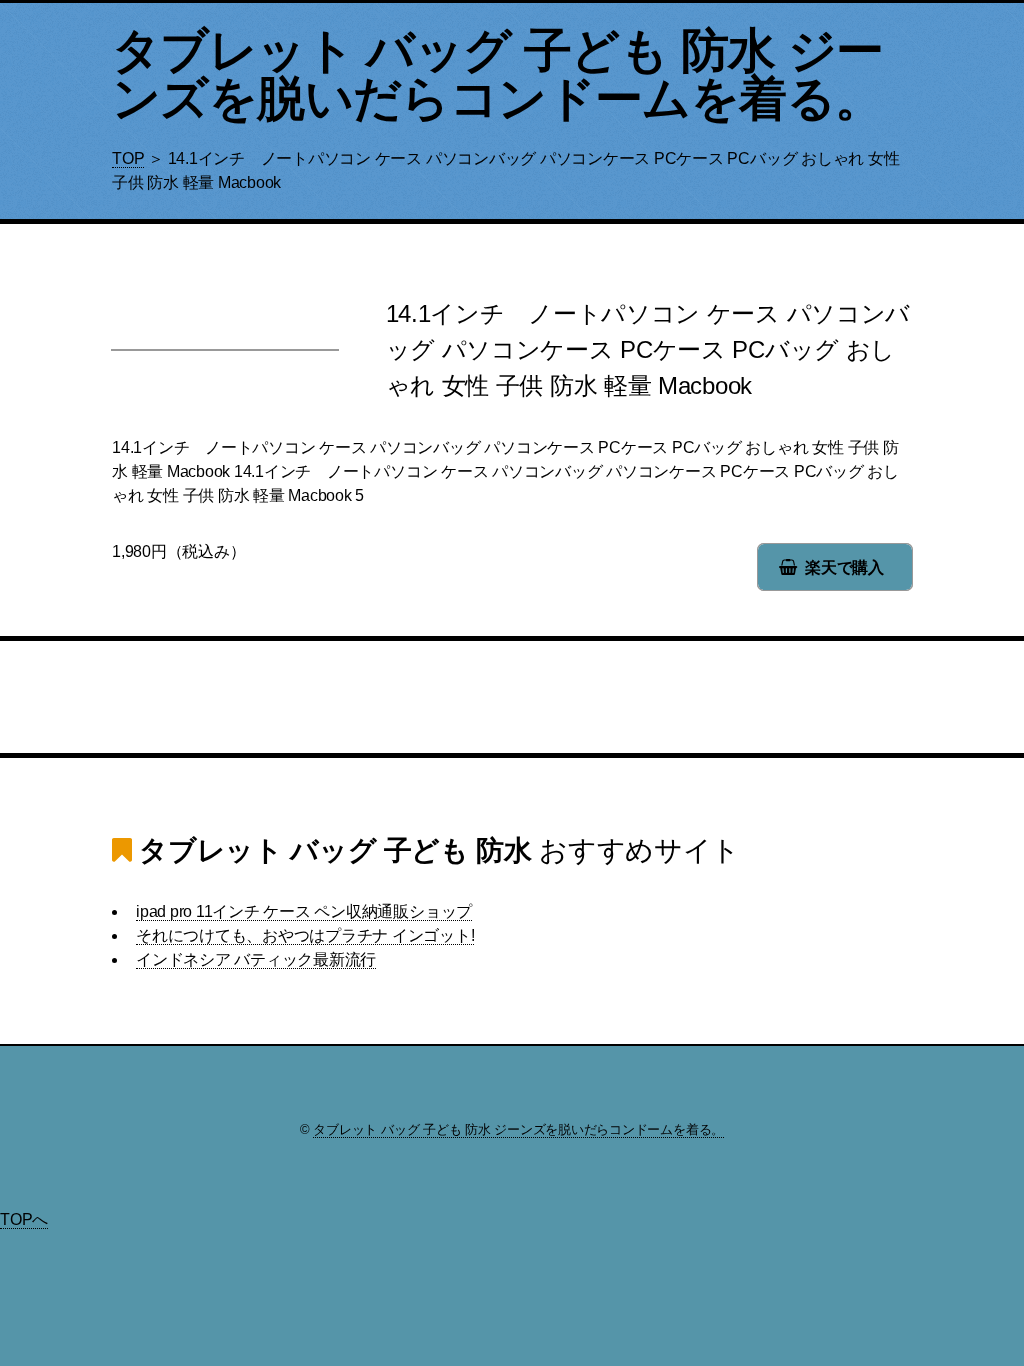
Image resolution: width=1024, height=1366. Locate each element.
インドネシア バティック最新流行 (256, 959)
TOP (128, 158)
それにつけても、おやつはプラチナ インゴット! (305, 935)
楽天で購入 (844, 567)
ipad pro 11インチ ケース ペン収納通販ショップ (304, 911)
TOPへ (24, 1219)
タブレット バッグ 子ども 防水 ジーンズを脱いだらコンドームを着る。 (498, 74)
